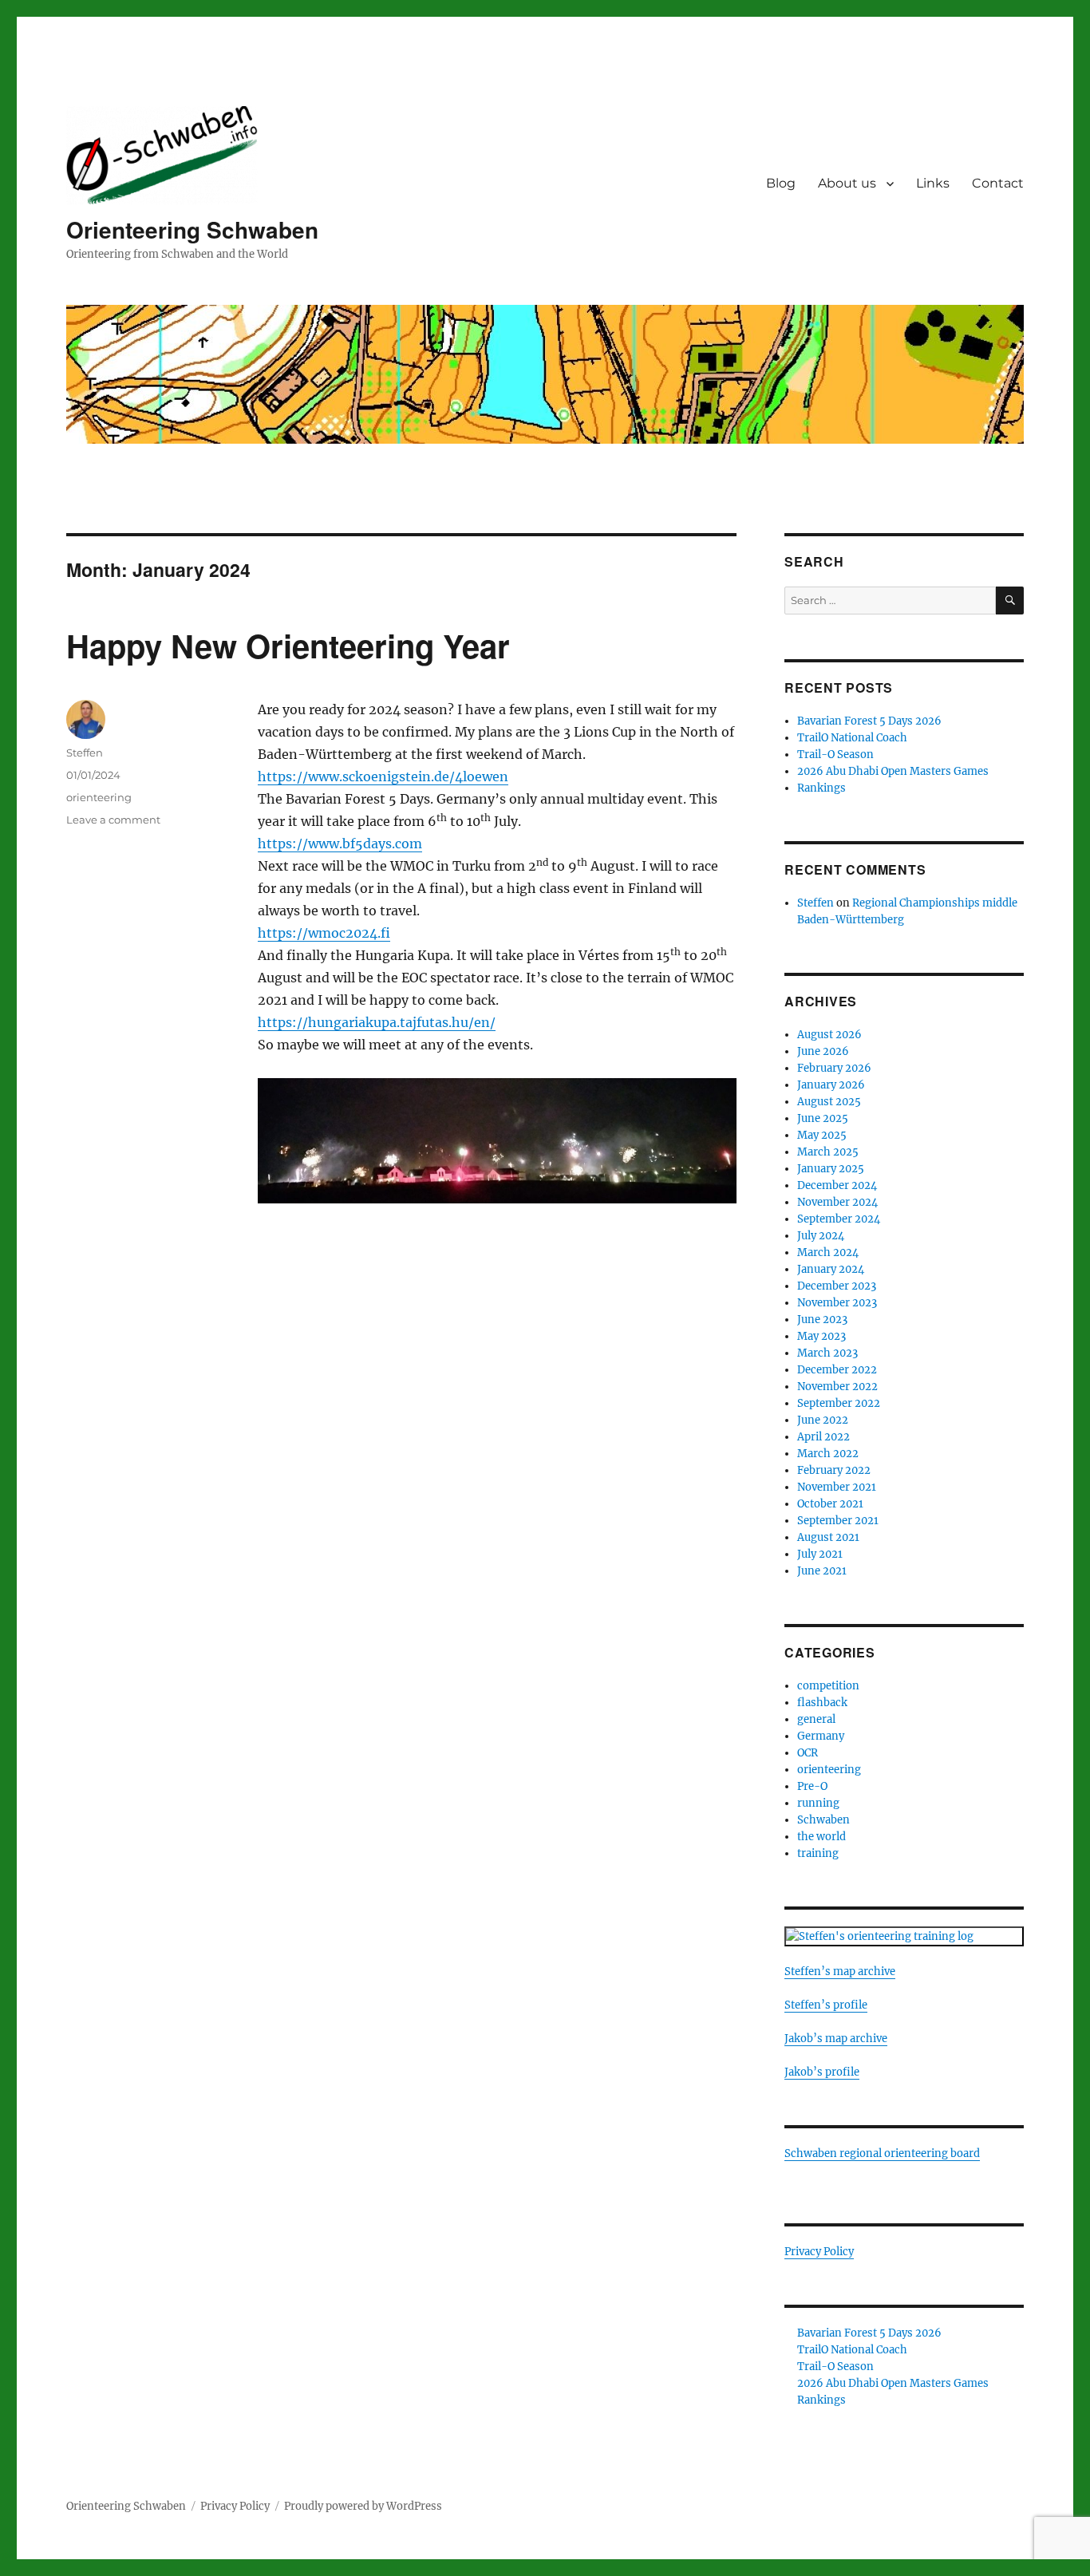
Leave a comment (113, 820)
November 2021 (837, 1487)
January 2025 (831, 1169)
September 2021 (838, 1521)
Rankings (821, 788)
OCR (808, 1753)
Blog (781, 183)
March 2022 (828, 1454)
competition (828, 1686)
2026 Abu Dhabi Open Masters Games (893, 771)
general (816, 1719)
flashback (822, 1703)
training (818, 1853)
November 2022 (837, 1387)
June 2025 (823, 1118)
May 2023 (821, 1336)
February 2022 (834, 1470)
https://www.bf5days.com (340, 844)
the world (821, 1837)
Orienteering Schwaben (192, 229)
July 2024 (821, 1236)
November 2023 (837, 1303)
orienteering (99, 797)
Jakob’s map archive (836, 2039)
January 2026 (831, 1085)
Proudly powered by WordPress (363, 2506)
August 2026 (829, 1035)
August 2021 (828, 1537)
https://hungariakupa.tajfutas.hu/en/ (377, 1022)
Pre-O (812, 1786)
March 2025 (828, 1152)
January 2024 (831, 1269)
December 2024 (837, 1185)
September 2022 (839, 1403)
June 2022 (823, 1420)
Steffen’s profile (826, 2005)
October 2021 (830, 1504)
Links (933, 183)
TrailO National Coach (852, 738)
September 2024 (839, 1219)
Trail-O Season (835, 755)
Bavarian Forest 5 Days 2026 (869, 721)
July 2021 (820, 1554)
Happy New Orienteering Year (288, 645)
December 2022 (837, 1370)
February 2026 (834, 1068)
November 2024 (837, 1202)
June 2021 (822, 1571)
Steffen (85, 753)
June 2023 (822, 1320)
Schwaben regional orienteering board (882, 2153)
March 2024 (828, 1252)
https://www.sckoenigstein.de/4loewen (383, 776)
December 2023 (837, 1286)
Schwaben (823, 1820)
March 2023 (827, 1353)
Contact (998, 183)
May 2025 (822, 1135)
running (818, 1803)
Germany (821, 1736)
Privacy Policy (819, 2252)
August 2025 (829, 1102)
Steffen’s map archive (840, 1972)
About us (847, 183)
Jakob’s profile (822, 2072)
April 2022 (823, 1437)
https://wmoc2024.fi (324, 933)
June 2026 (823, 1051)
